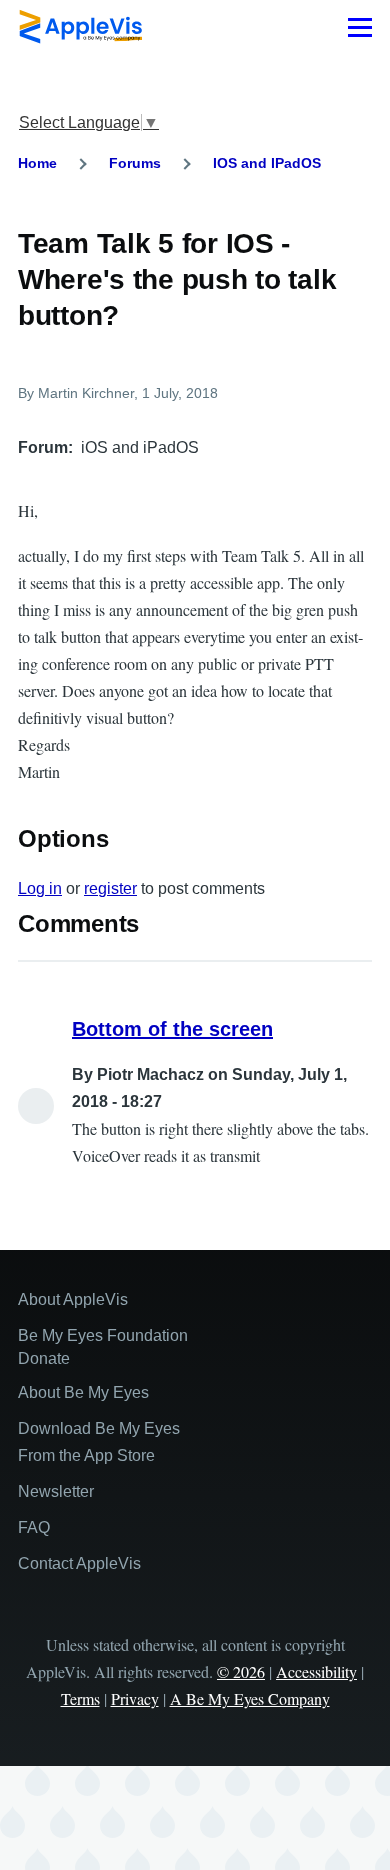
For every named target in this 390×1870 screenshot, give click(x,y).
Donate (44, 1358)
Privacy (135, 1698)
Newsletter (56, 1491)
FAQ (34, 1527)
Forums (135, 163)
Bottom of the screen (172, 1029)
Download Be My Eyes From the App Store (99, 1442)
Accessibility (316, 1671)
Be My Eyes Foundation (103, 1335)
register (110, 888)
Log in (40, 888)
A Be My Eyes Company (250, 1698)
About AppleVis (73, 1299)
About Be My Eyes (83, 1392)
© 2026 (241, 1671)
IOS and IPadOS (267, 163)
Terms (80, 1698)
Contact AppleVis (79, 1563)
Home (37, 163)
